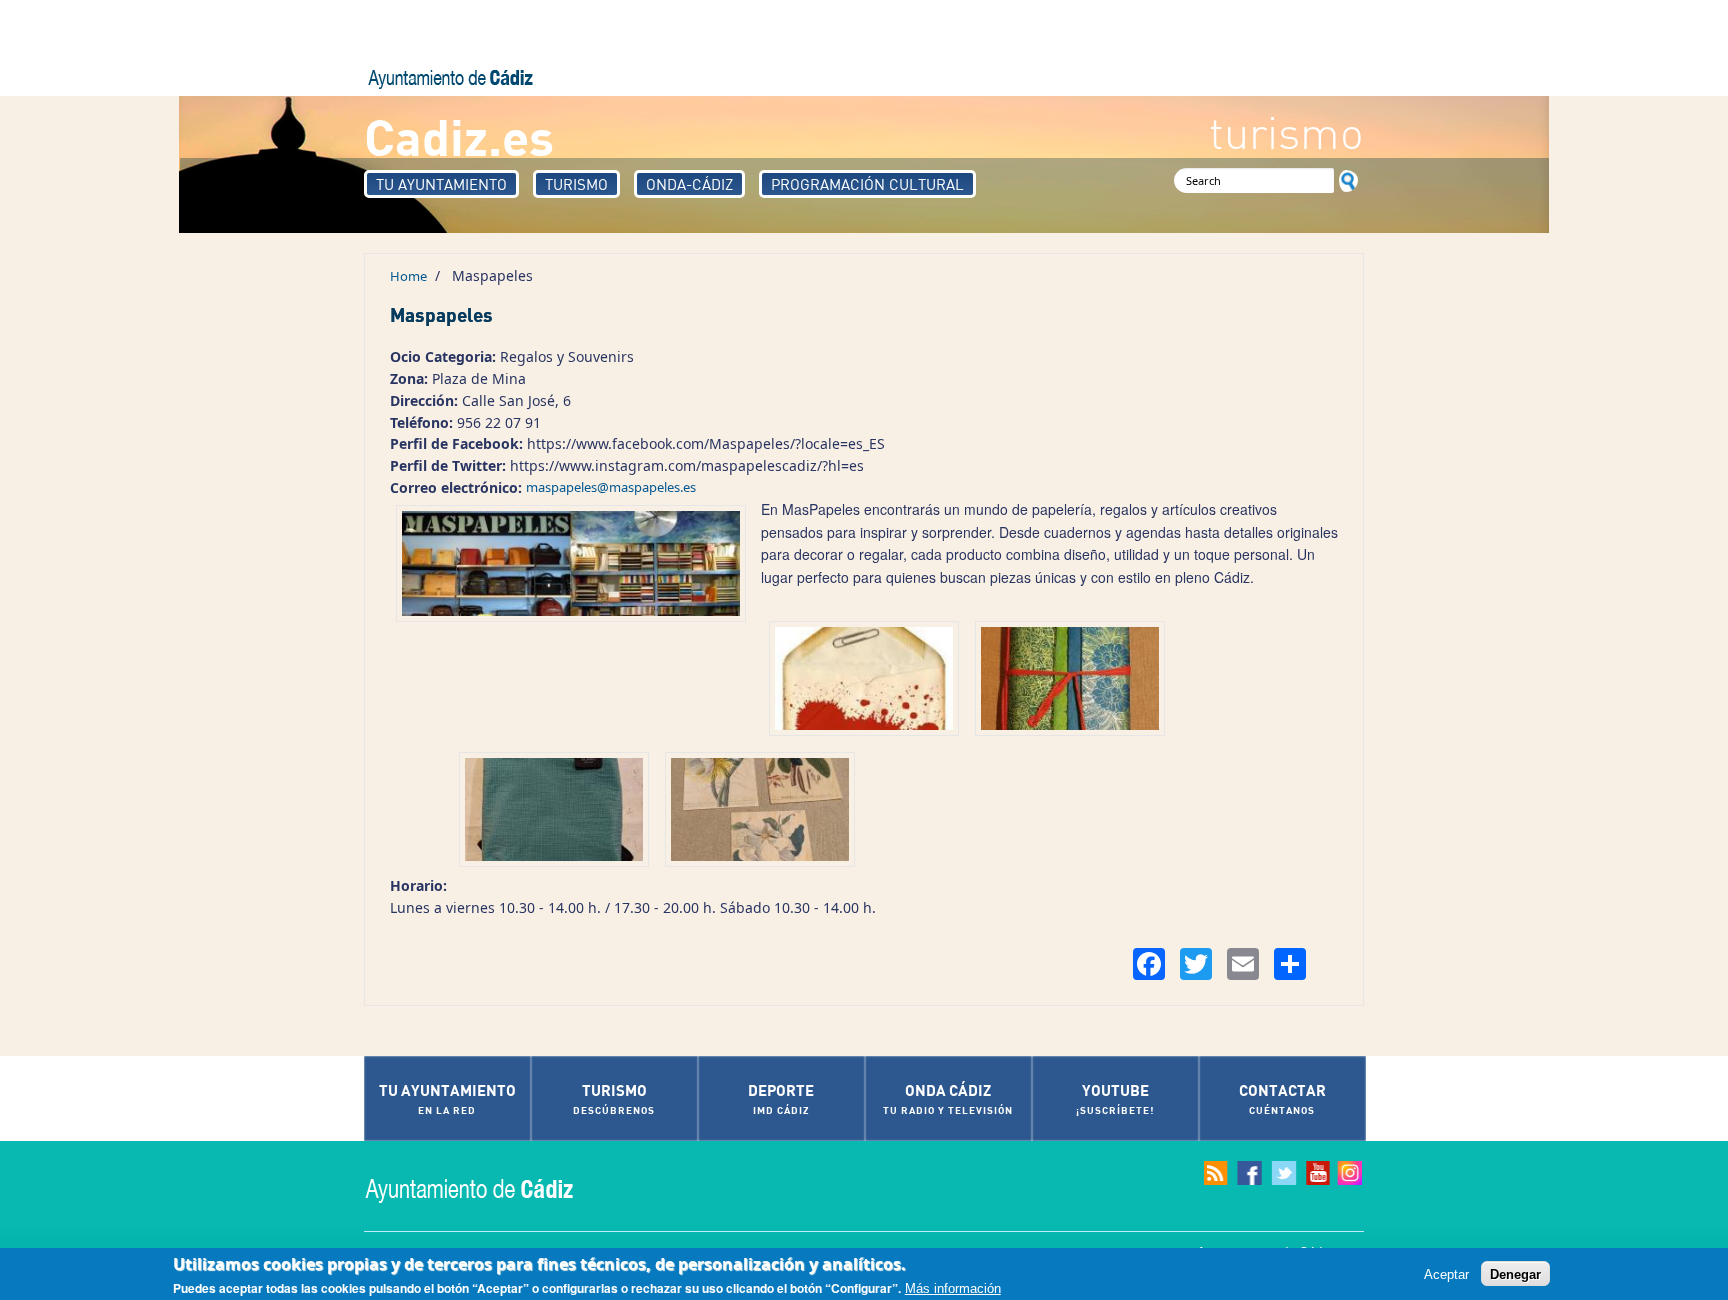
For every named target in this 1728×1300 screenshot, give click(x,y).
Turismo (576, 184)
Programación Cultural (867, 184)
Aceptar (1446, 1273)
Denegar (1515, 1273)
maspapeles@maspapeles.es (611, 487)
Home (408, 276)
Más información (953, 1288)
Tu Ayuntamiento (441, 184)
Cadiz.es (459, 135)
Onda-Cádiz (689, 184)
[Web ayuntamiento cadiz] (489, 1188)
